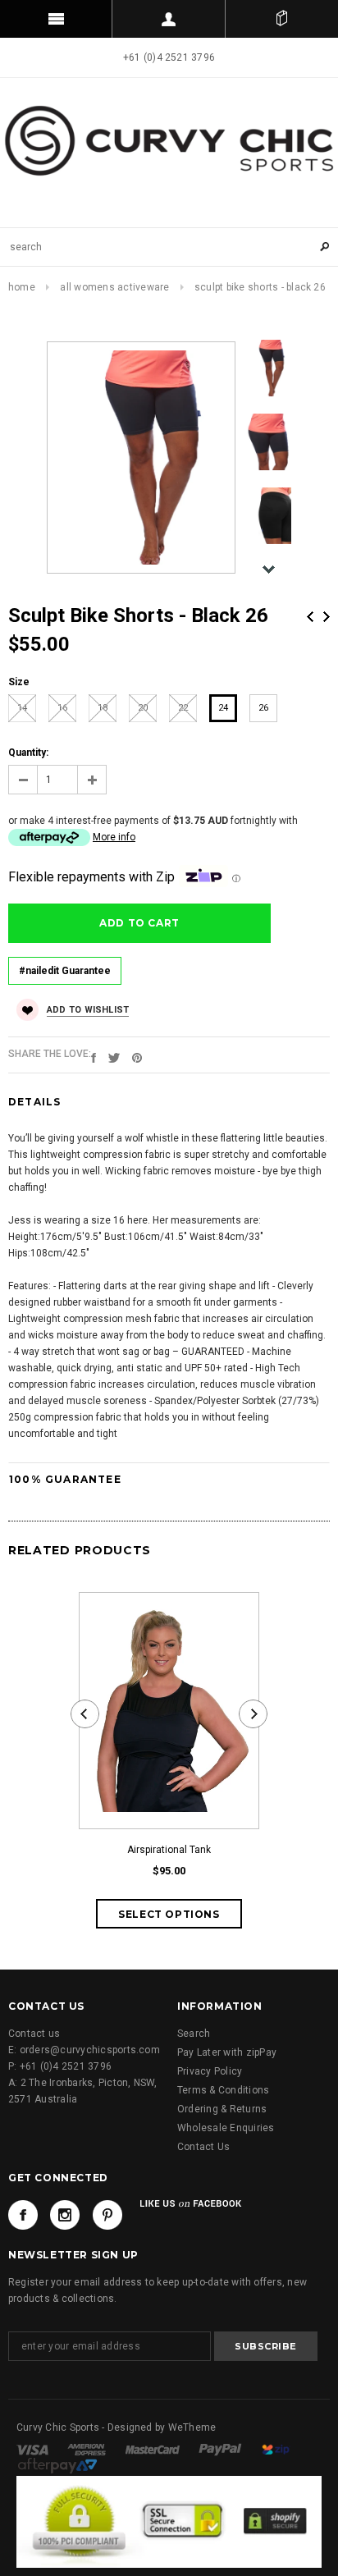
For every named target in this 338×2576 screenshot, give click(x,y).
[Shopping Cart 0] (282, 19)
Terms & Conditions (223, 2090)
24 (223, 708)
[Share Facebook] (94, 1057)
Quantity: (28, 753)
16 (62, 708)
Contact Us (203, 2147)
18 (103, 708)
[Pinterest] (137, 1057)
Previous (310, 617)
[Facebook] (23, 2215)
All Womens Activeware (114, 287)
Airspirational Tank (169, 1850)
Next (327, 617)
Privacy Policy (210, 2071)
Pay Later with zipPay (227, 2052)
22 (183, 708)
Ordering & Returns (222, 2109)
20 (143, 708)
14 (22, 708)
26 (263, 708)
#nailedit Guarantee (65, 971)
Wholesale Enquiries (226, 2128)
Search (194, 2034)
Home (22, 287)
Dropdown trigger (169, 19)
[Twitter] (114, 1057)
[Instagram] (65, 2215)
